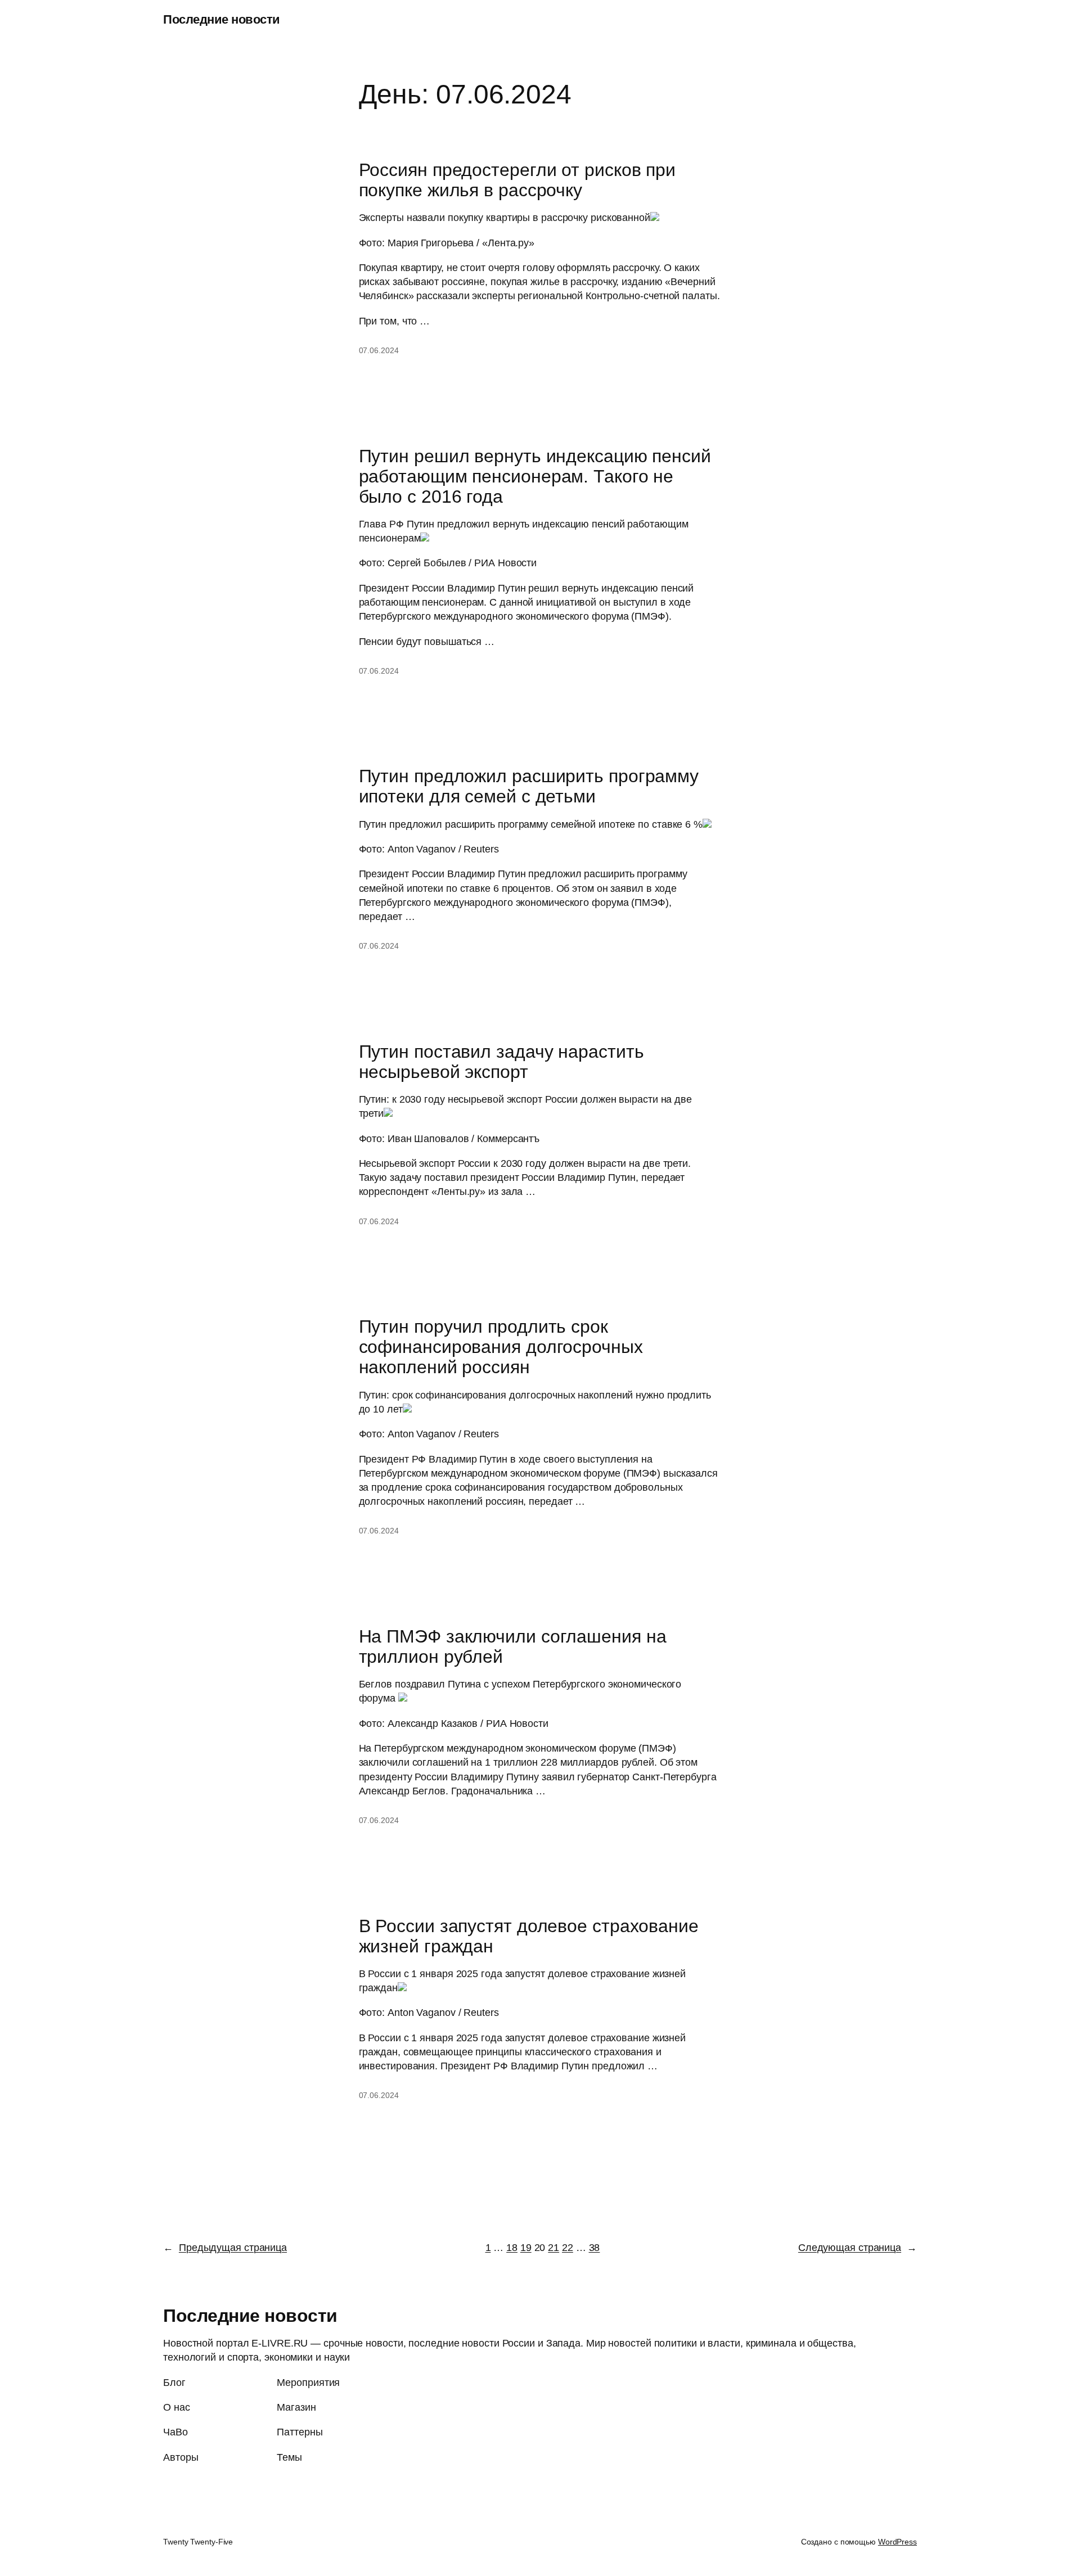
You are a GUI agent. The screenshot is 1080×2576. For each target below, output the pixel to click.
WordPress (897, 2542)
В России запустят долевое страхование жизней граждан (529, 1936)
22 (568, 2248)
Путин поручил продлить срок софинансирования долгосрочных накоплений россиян (501, 1347)
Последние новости (222, 19)
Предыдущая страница (225, 2248)
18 (512, 2248)
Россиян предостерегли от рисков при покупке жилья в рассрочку (517, 180)
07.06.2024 (379, 350)
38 (595, 2248)
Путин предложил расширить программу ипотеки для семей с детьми (529, 786)
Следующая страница (858, 2248)
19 (526, 2248)
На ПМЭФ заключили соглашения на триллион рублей (513, 1646)
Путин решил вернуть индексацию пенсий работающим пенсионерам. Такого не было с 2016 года (535, 476)
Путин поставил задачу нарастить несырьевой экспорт (501, 1062)
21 (553, 2248)
